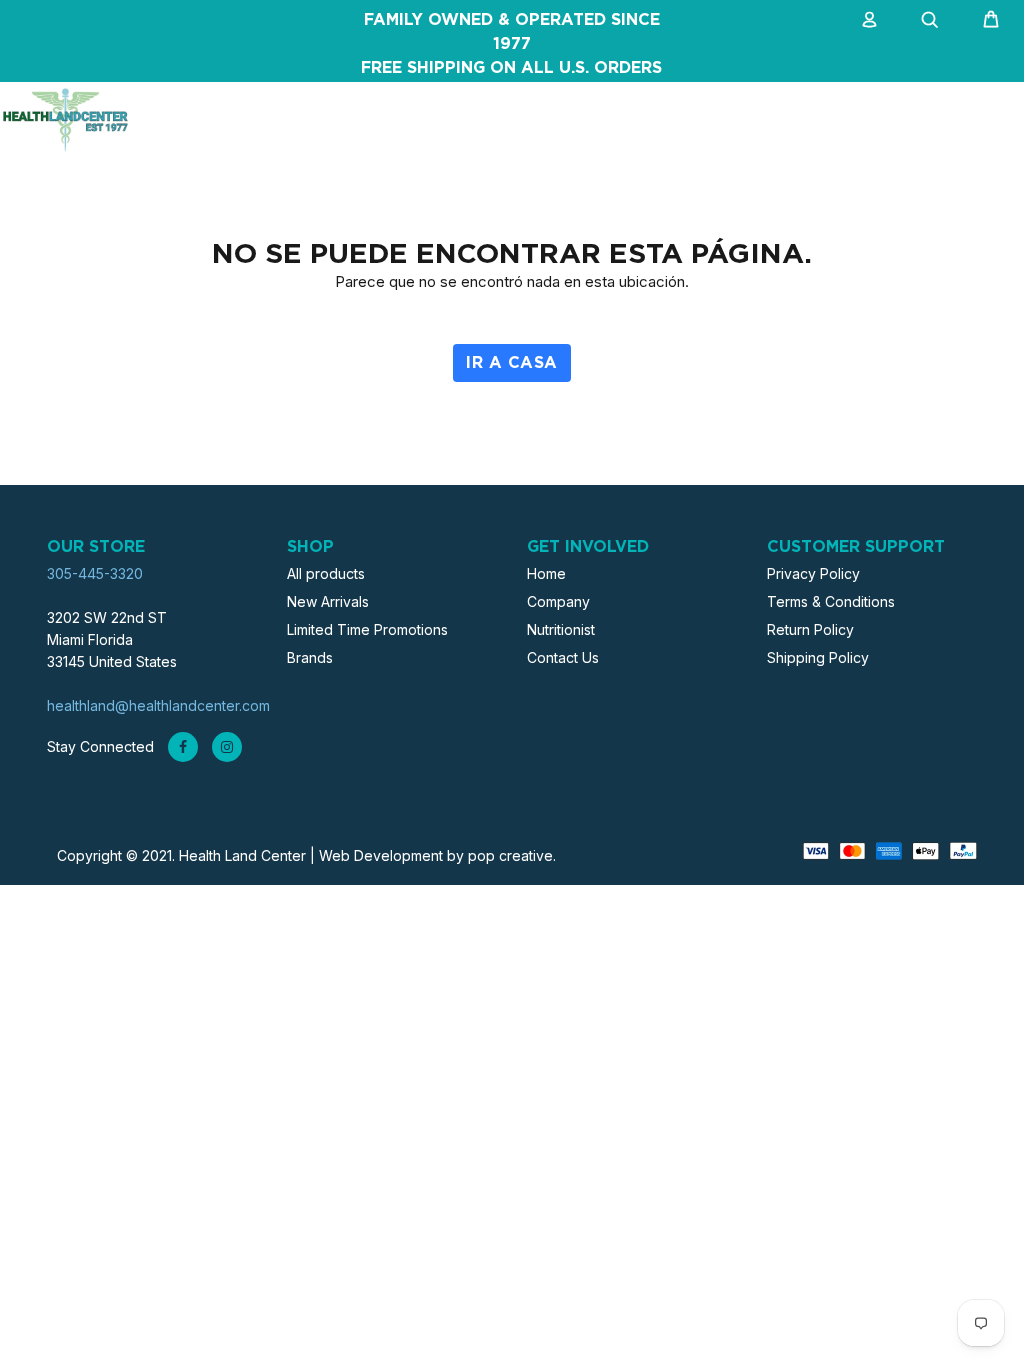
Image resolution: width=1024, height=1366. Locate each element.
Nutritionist (561, 629)
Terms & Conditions (831, 601)
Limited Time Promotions (367, 629)
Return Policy (810, 629)
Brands (310, 657)
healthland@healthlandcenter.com (158, 705)
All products (326, 573)
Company (558, 601)
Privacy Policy (813, 573)
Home (546, 573)
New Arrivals (328, 601)
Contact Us (563, 657)
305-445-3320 (95, 573)
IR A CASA (511, 363)
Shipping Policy (818, 657)
